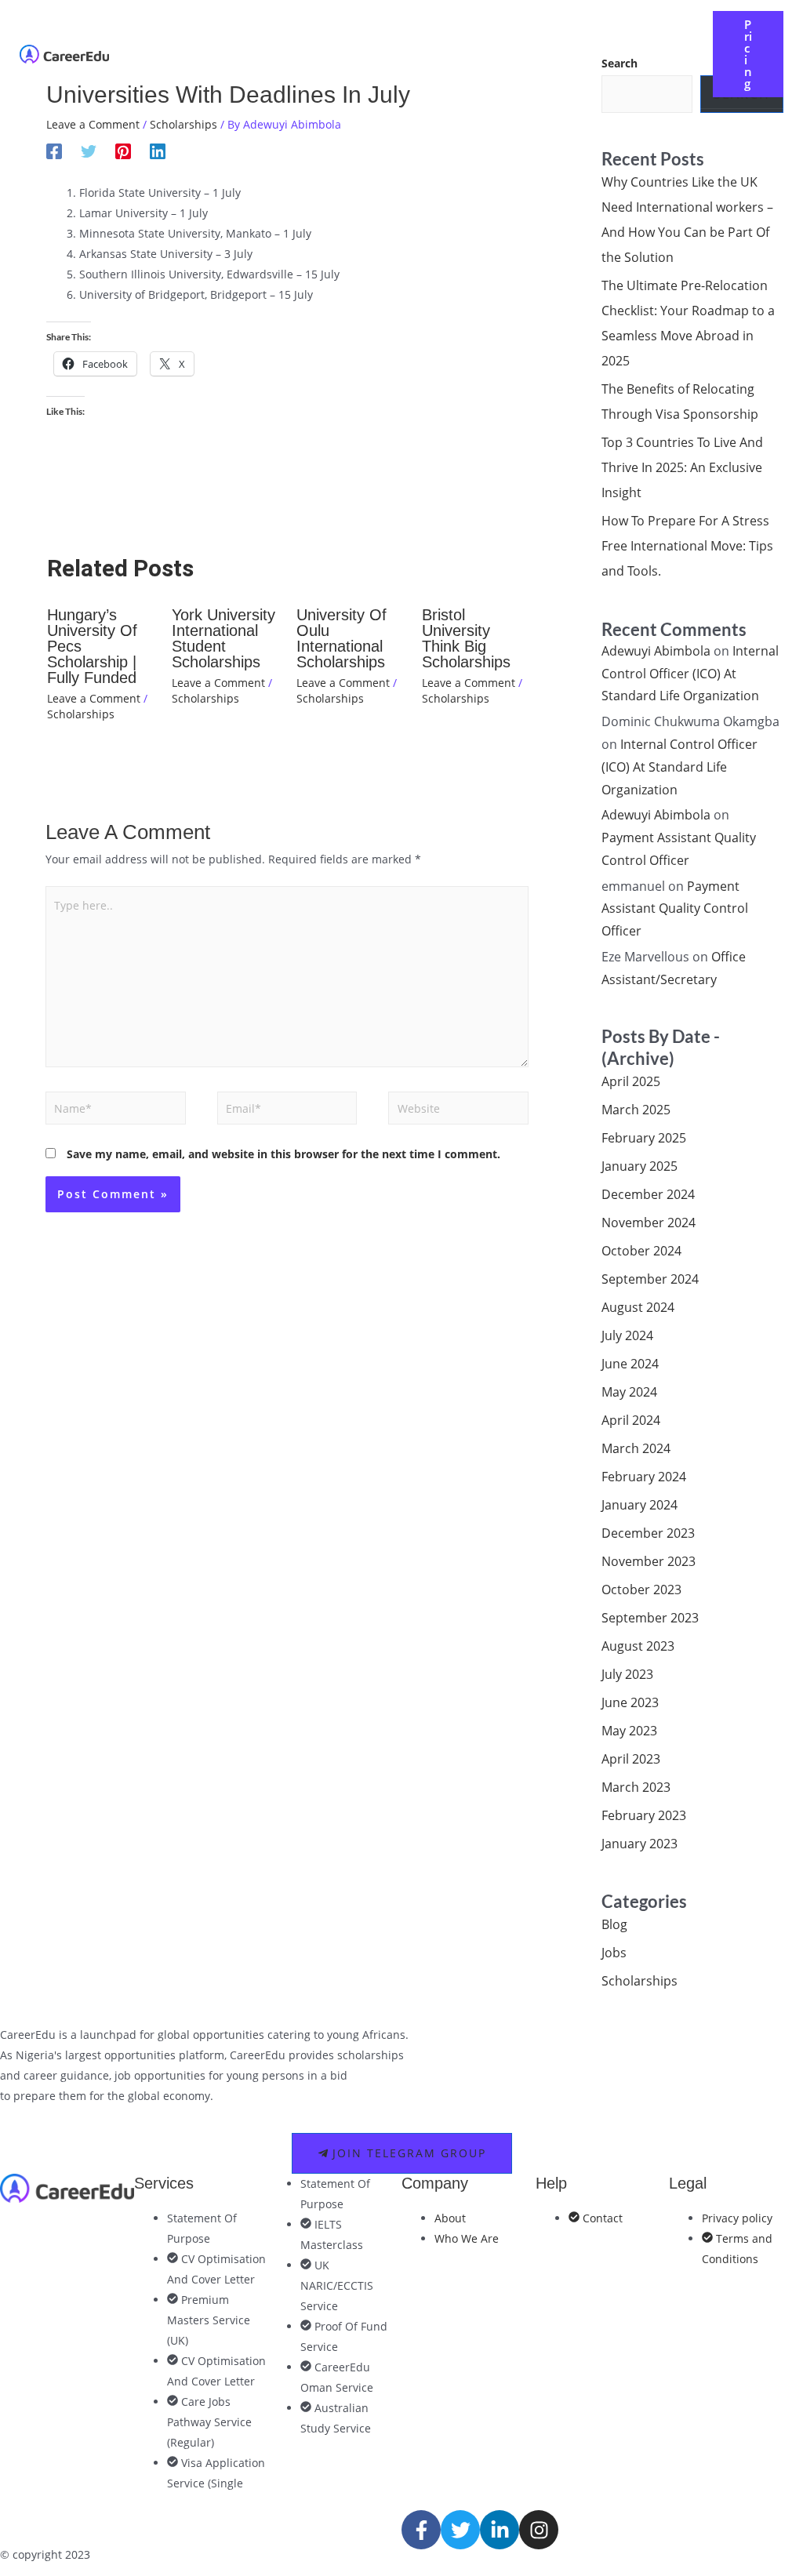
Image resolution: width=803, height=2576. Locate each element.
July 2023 (627, 1674)
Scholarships (183, 124)
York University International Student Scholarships (223, 638)
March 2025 (636, 1110)
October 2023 (641, 1590)
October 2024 (641, 1251)
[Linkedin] (158, 151)
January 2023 (639, 1844)
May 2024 (629, 1392)
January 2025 (639, 1166)
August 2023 (638, 1646)
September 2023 (650, 1618)
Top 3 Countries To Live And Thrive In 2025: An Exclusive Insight (682, 467)
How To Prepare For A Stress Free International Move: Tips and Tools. (687, 546)
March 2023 (636, 1787)
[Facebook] (54, 151)
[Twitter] (89, 151)
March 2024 (636, 1448)
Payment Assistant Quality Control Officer (675, 909)
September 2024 (650, 1279)
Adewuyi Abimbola (656, 651)
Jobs (614, 1953)
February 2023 (644, 1815)
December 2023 (648, 1533)
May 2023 (629, 1731)
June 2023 (630, 1702)
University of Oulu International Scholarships (342, 638)
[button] (380, 42)
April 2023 (631, 1759)
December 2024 (648, 1194)
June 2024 (630, 1364)
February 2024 (644, 1477)
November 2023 (649, 1561)
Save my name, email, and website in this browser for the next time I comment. (283, 1154)
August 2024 (638, 1307)
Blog (614, 1924)
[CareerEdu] (64, 53)
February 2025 (644, 1138)
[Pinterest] (123, 151)
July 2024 (627, 1335)
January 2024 (639, 1505)
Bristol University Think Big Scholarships (466, 638)
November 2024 (649, 1223)
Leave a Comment (93, 124)
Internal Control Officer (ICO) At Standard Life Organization (690, 674)
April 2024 (631, 1420)
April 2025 (631, 1081)
